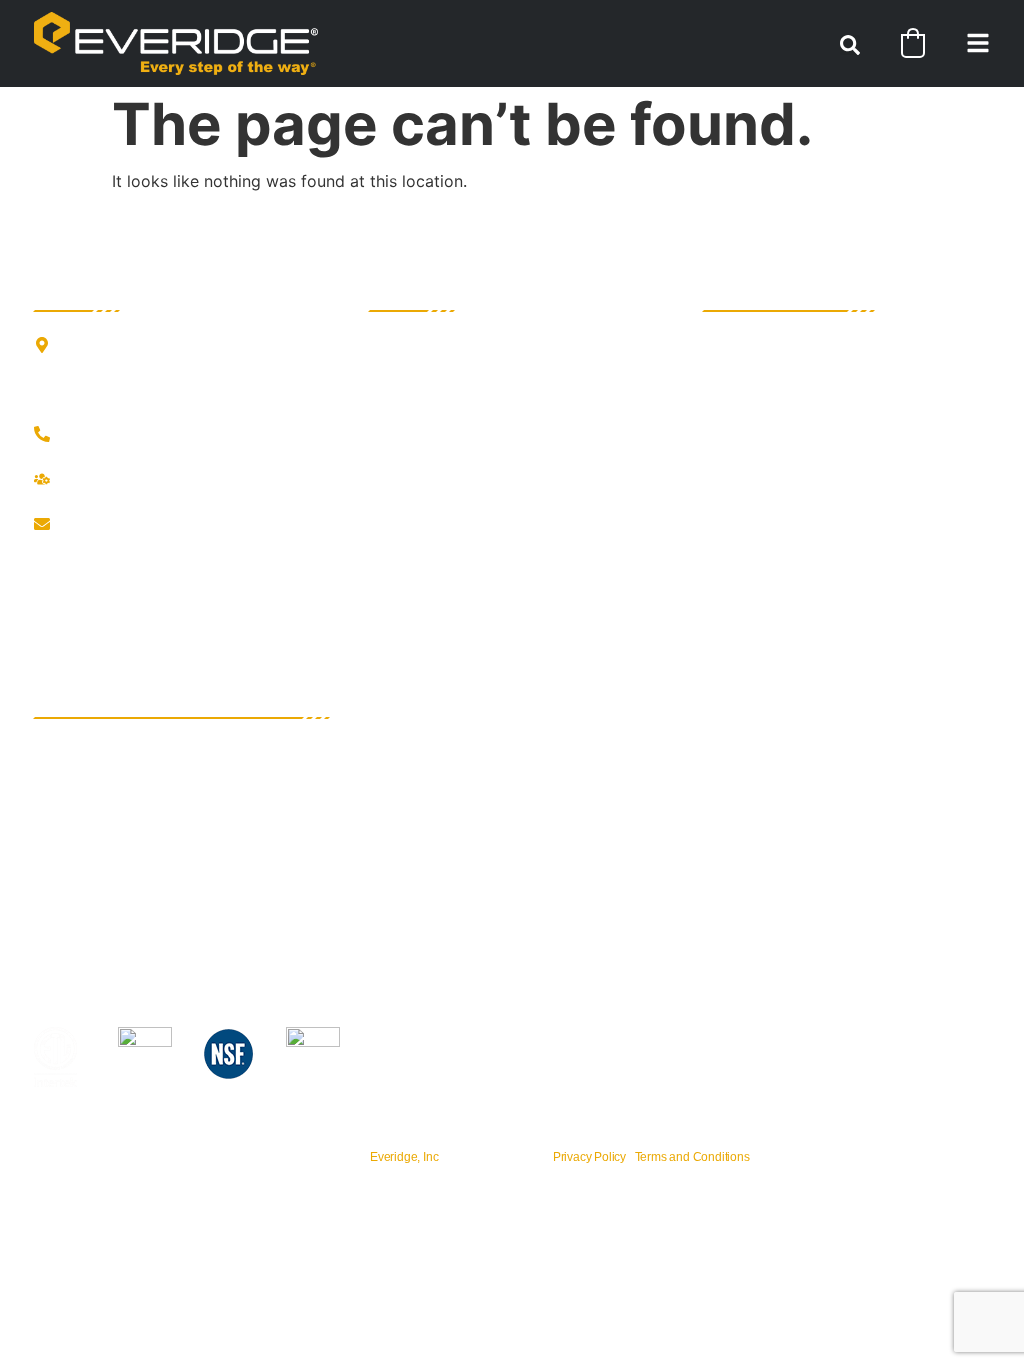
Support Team (103, 480)
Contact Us (93, 525)
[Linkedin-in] (124, 566)
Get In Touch (98, 435)
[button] (850, 45)
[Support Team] (42, 479)
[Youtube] (164, 566)
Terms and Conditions (692, 1157)
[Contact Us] (42, 524)
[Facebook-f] (44, 566)
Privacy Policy (589, 1157)
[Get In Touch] (42, 434)
